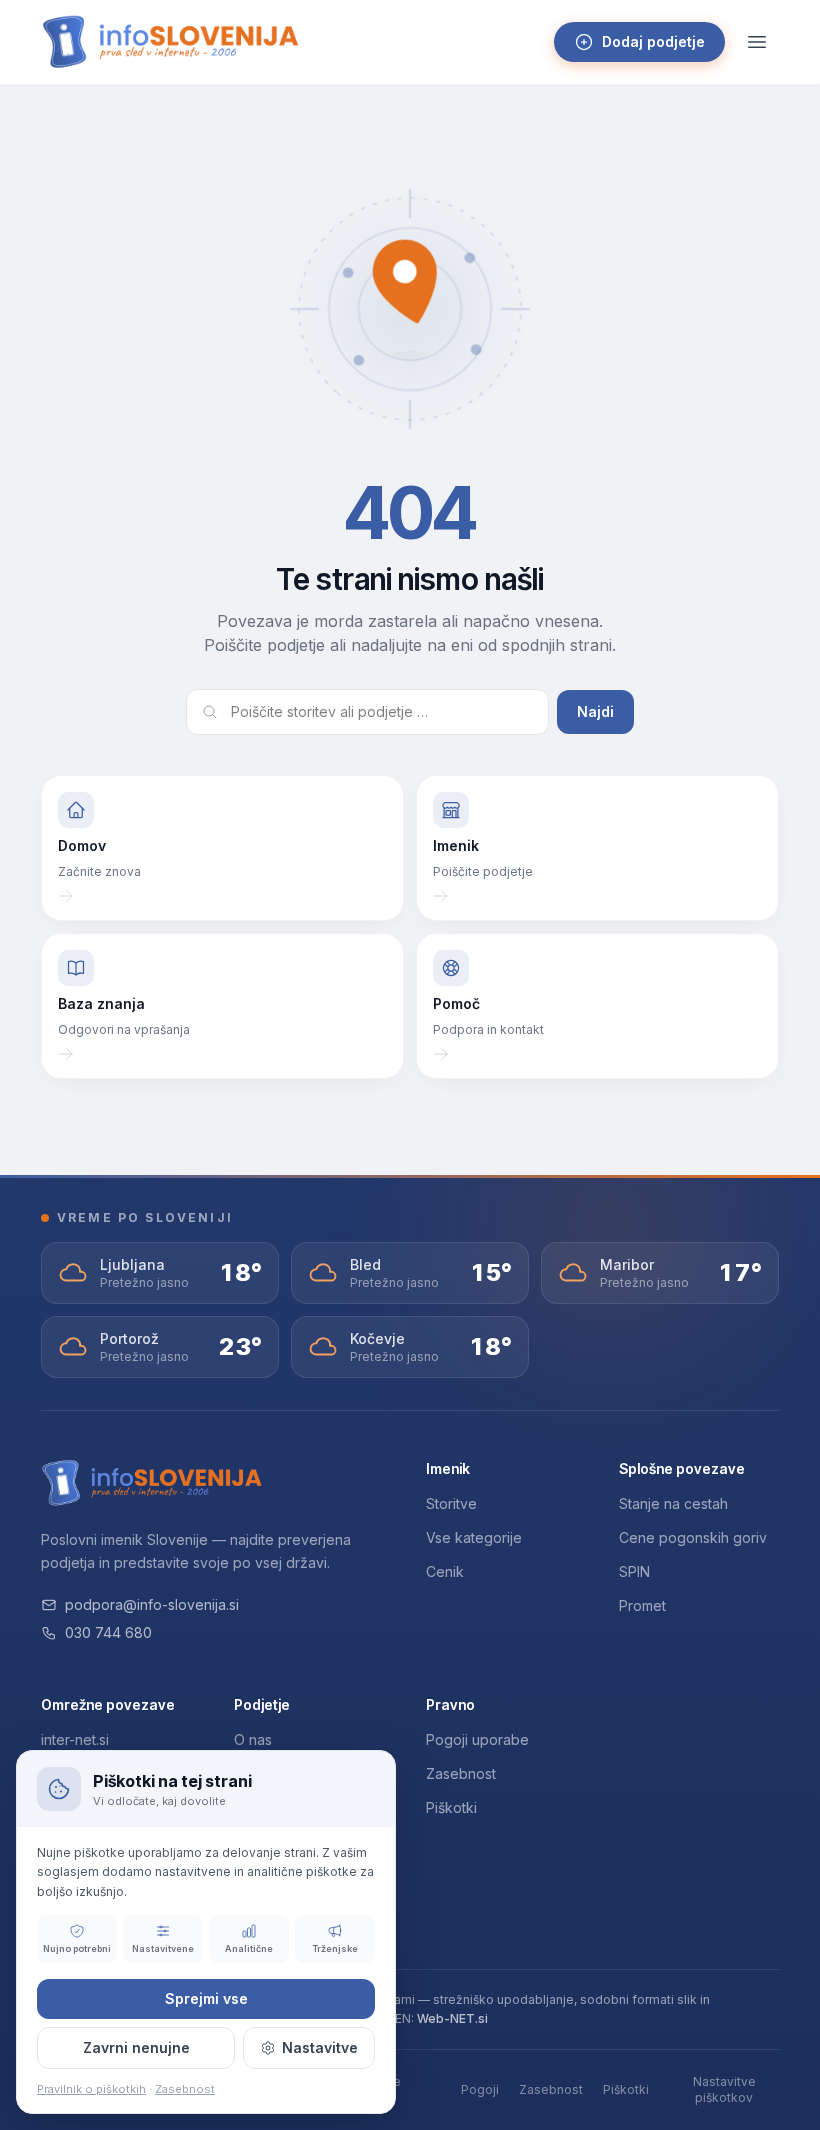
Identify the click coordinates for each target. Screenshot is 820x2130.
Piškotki (451, 1807)
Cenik (445, 1571)
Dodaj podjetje (653, 41)
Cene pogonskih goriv (693, 1537)
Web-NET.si (452, 2018)
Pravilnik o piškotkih (91, 2089)
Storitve (451, 1503)
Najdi (595, 711)
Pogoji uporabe (477, 1739)
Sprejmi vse (206, 1998)
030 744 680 (108, 1632)
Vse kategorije (474, 1537)
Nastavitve (320, 2047)
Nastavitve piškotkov (724, 2089)
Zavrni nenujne (136, 2047)
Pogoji (480, 2089)
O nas (253, 1739)
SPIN (634, 1571)
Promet (642, 1605)
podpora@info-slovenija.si (152, 1604)
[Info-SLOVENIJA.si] (171, 42)
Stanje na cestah (673, 1503)
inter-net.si (75, 1739)
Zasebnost (461, 1773)
